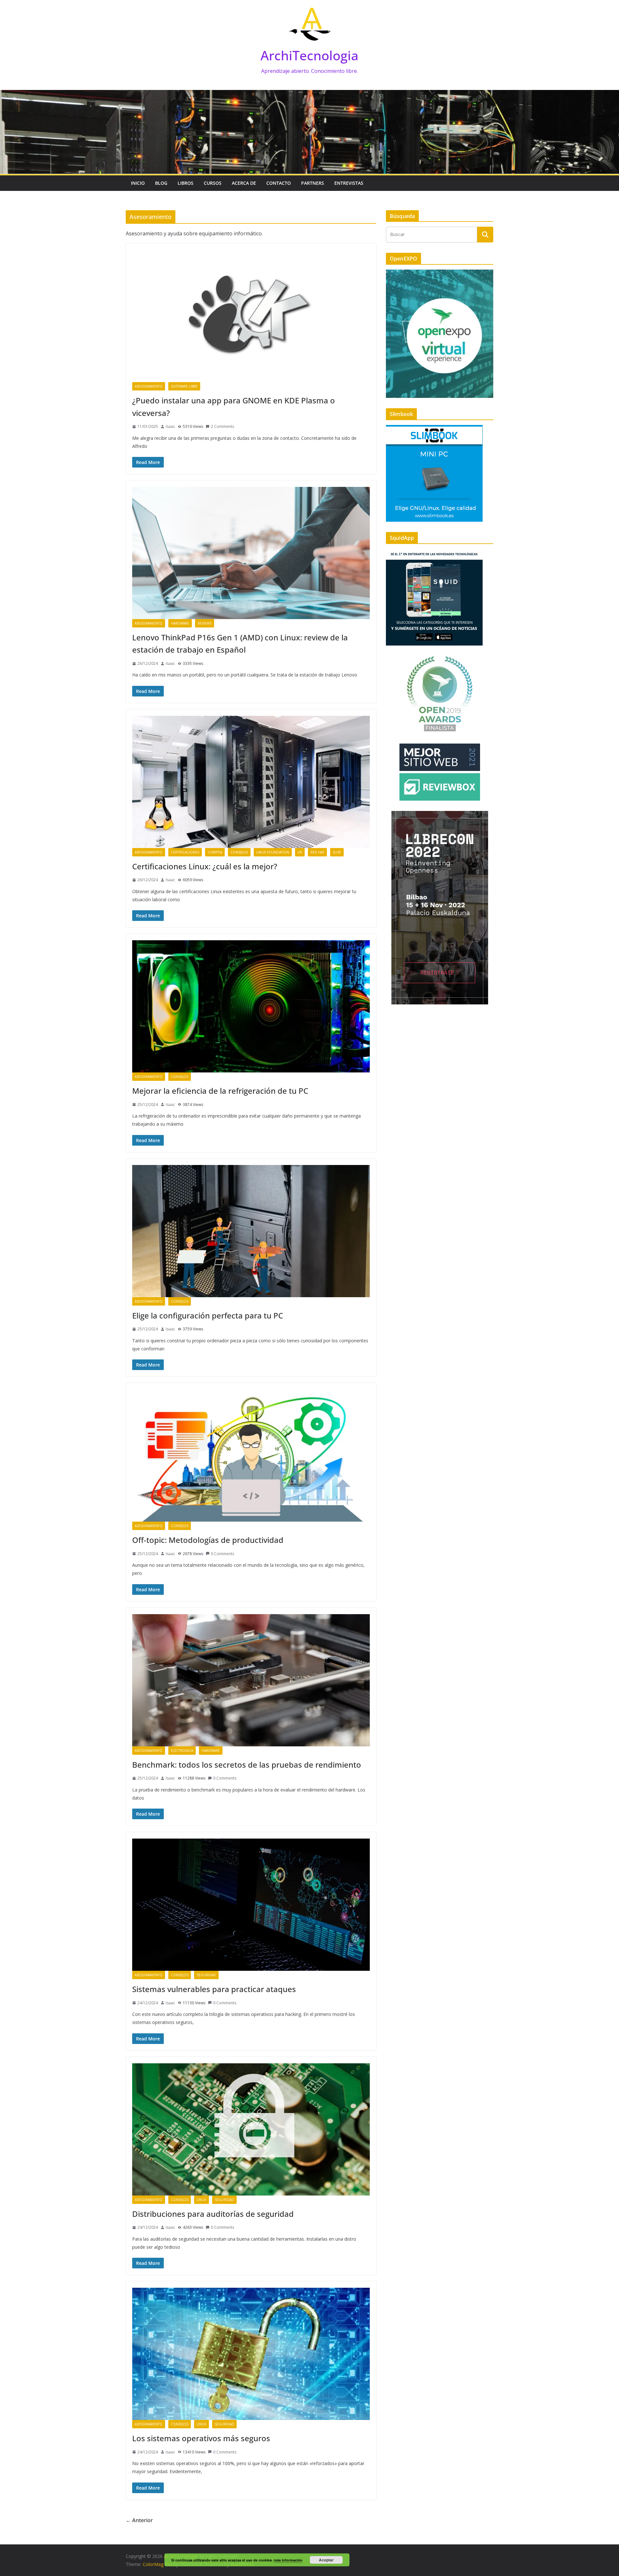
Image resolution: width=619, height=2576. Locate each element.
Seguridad (206, 1975)
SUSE (337, 852)
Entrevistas (349, 183)
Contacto (279, 183)
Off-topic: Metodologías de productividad (208, 1540)
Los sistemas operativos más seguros (201, 2438)
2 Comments (222, 426)
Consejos (239, 852)
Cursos (213, 183)
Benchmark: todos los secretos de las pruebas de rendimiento (247, 1765)
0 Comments (222, 1554)
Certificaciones (185, 852)
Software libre (184, 386)
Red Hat (317, 852)
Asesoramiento (149, 386)
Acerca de (244, 183)
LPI (300, 852)
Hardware (180, 623)
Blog (161, 183)
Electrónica (182, 1751)
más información (288, 2560)
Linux (201, 2200)
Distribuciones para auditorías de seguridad (213, 2214)
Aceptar (326, 2560)
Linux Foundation (273, 852)
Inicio (138, 183)
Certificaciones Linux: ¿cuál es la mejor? (205, 866)
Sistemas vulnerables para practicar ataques (214, 1989)
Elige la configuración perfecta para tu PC (208, 1315)
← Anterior (139, 2520)
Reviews (205, 623)
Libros (186, 183)
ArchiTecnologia (309, 55)
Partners (313, 183)
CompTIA (215, 852)
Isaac (170, 426)
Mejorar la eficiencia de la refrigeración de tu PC (220, 1091)
